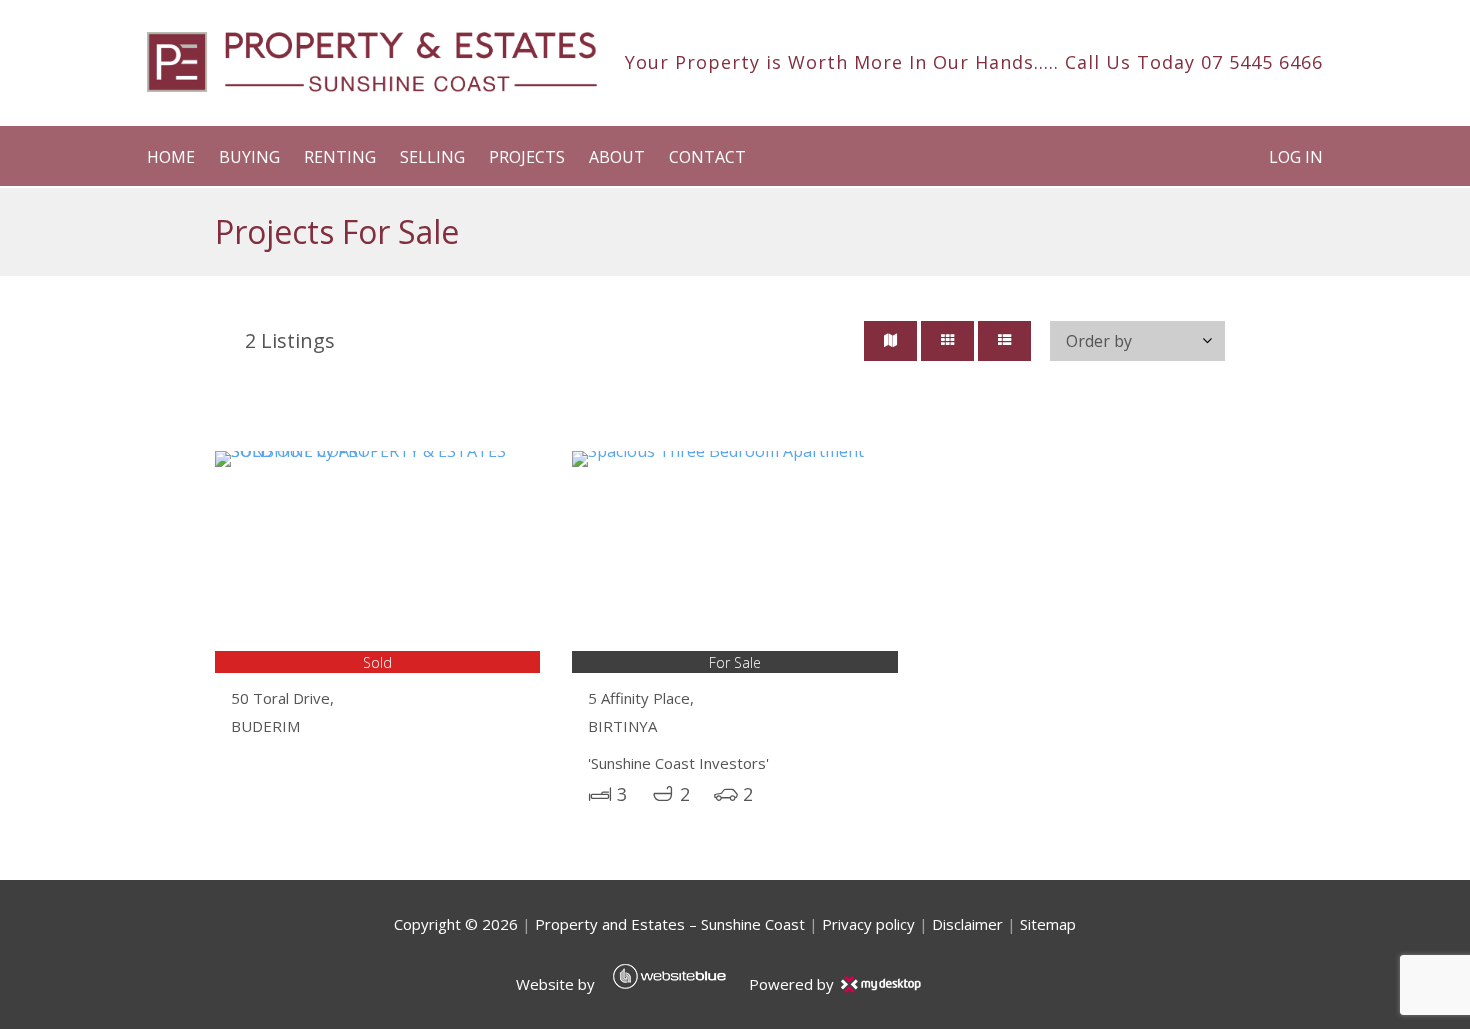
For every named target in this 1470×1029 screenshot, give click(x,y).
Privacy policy (868, 924)
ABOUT (617, 157)
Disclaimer (967, 924)
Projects (527, 157)
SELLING (432, 157)
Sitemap (1048, 924)
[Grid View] (947, 341)
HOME (171, 157)
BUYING (249, 157)
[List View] (1004, 341)
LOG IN (1296, 157)
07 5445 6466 (1262, 62)
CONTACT (707, 157)
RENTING (340, 157)
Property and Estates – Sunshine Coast (670, 924)
